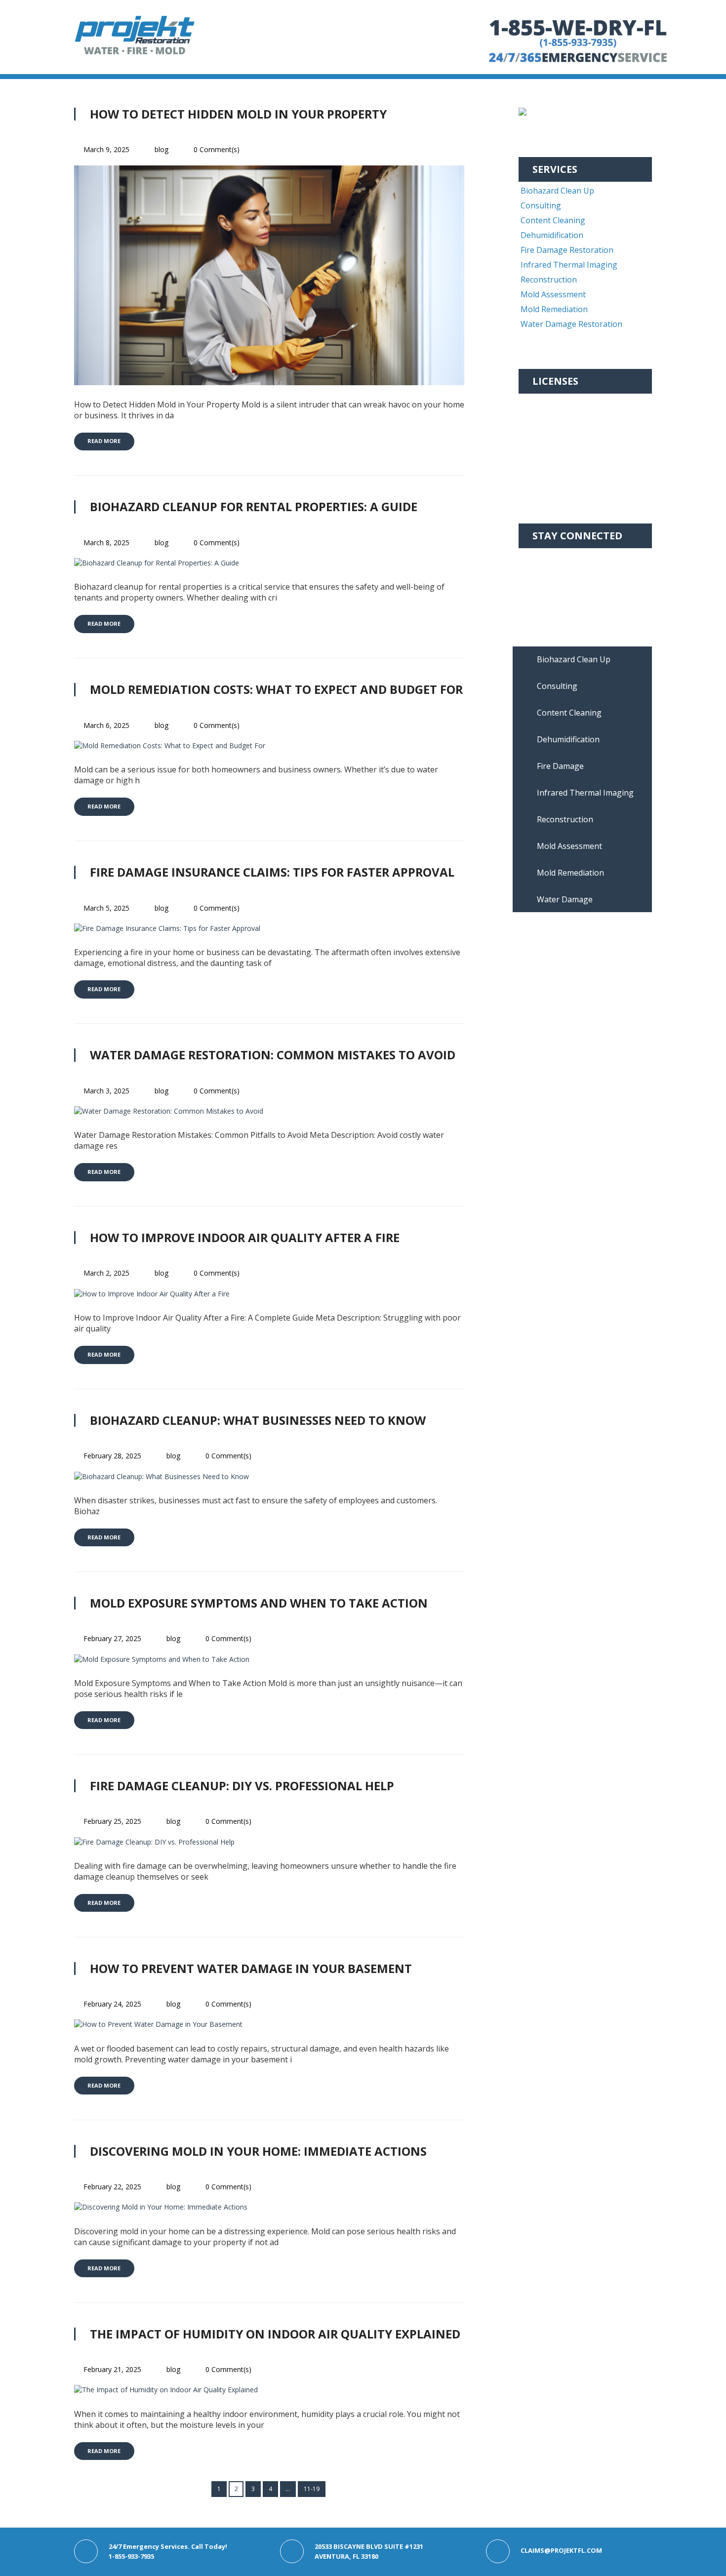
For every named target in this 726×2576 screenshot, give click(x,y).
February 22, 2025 (112, 2187)
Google (545, 602)
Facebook (550, 557)
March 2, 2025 (106, 1273)
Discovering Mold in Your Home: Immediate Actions (258, 2151)
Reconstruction (549, 280)
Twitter (546, 587)
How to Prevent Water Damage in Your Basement (251, 1968)
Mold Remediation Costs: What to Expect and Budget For (276, 689)
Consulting (541, 205)
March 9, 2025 (106, 149)
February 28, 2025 (112, 1456)
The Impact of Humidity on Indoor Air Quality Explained (275, 2334)
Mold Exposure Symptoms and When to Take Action (259, 1603)
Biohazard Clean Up (557, 191)
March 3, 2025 (106, 1091)
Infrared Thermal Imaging (569, 265)
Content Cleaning (553, 220)
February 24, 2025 (112, 2004)
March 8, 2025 (106, 543)
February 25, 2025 (112, 1821)
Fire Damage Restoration (567, 250)
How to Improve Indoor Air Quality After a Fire (245, 1237)
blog (161, 149)
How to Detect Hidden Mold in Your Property (238, 114)
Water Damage (565, 899)
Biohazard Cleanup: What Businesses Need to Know (258, 1420)
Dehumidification (552, 235)
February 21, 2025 (112, 2369)
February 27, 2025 (112, 1638)
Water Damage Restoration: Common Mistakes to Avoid (273, 1055)
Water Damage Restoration (571, 324)
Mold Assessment (553, 294)
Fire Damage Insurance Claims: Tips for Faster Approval (272, 872)
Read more (104, 441)
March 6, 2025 (106, 725)
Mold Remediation (554, 309)
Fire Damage (560, 766)
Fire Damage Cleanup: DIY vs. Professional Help (242, 1786)
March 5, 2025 (106, 908)
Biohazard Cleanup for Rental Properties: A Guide (254, 506)
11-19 (312, 2489)
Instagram (552, 572)
